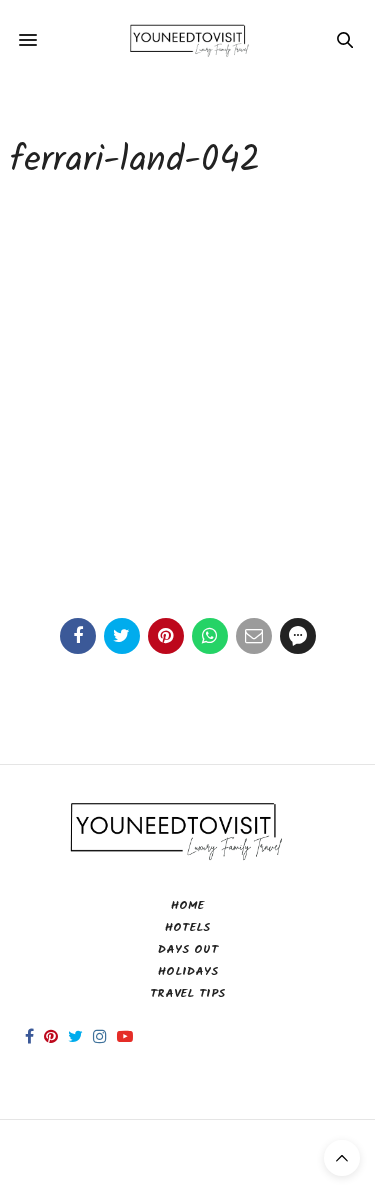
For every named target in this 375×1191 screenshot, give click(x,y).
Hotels (187, 927)
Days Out (188, 949)
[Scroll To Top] (342, 1158)
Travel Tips (187, 993)
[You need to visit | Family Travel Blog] (187, 39)
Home (187, 905)
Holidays (188, 971)
